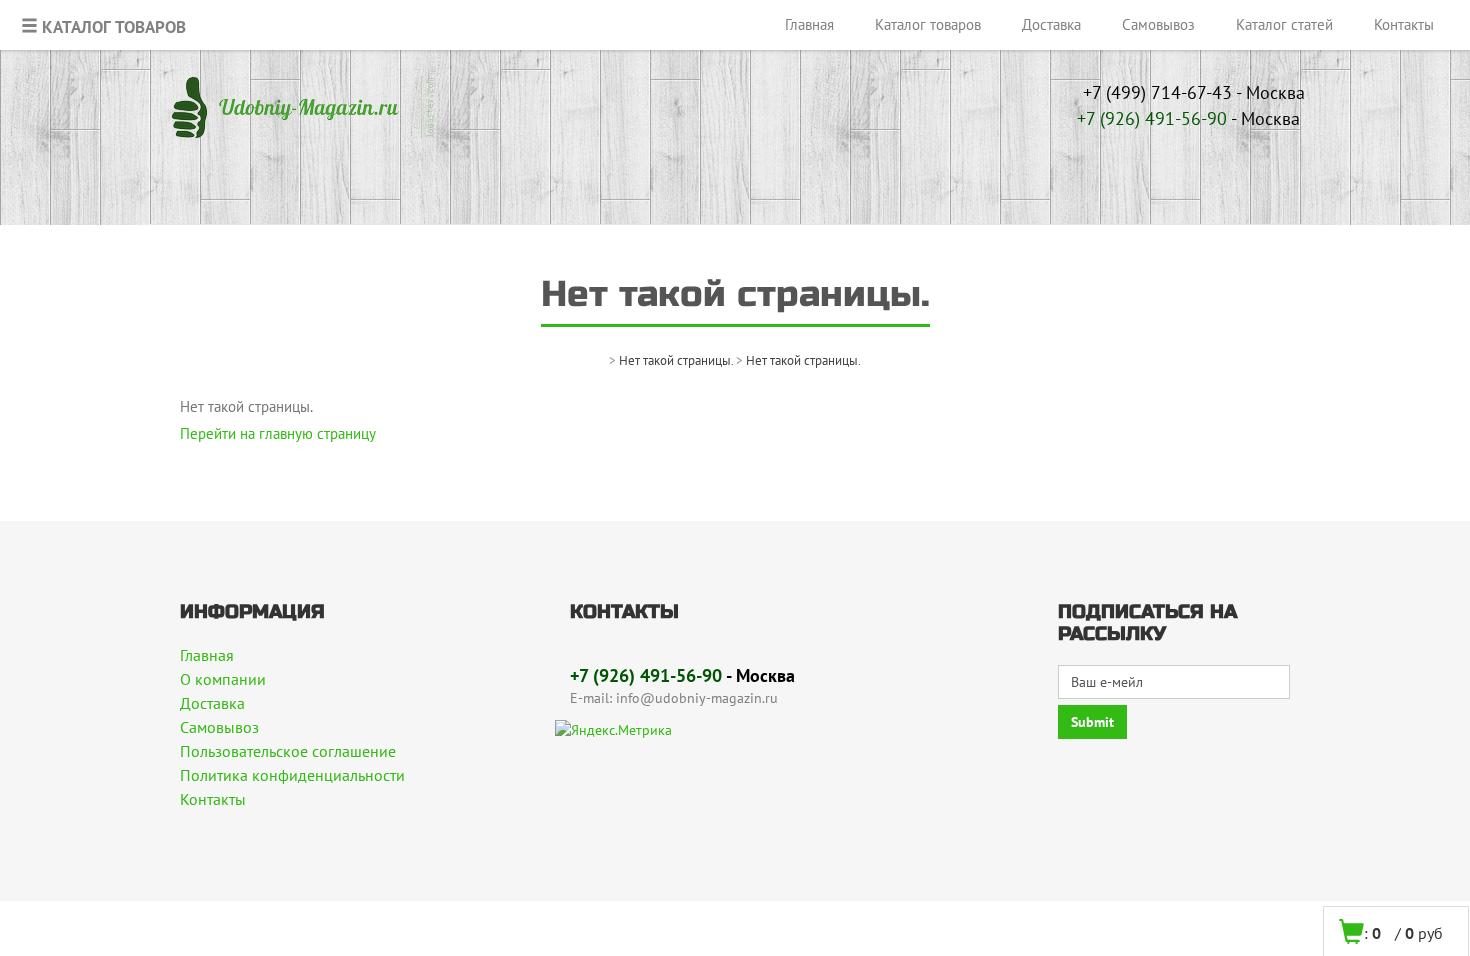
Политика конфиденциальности (292, 775)
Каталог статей (1284, 24)
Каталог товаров (928, 24)
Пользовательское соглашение (288, 751)
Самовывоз (1158, 24)
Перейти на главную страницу (278, 433)
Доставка (1051, 24)
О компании (223, 679)
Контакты (1404, 24)
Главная (809, 24)
